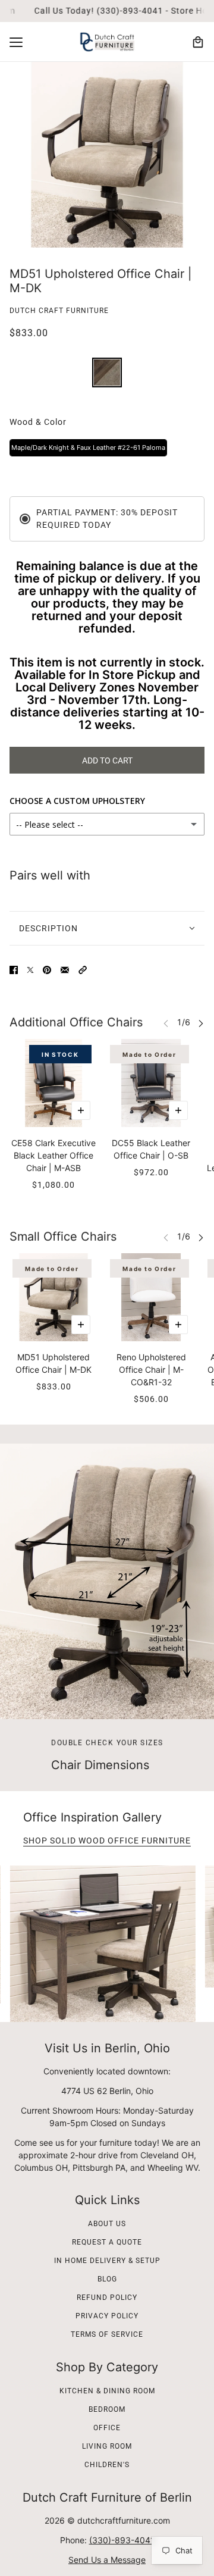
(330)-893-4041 (122, 2540)
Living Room (107, 2446)
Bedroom (107, 2409)
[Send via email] (65, 970)
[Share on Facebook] (14, 970)
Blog (107, 2279)
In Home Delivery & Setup (107, 2261)
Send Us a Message (107, 2560)
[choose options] (81, 1110)
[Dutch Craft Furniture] (107, 42)
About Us (107, 2224)
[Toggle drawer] (16, 42)
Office (107, 2428)
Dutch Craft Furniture (59, 311)
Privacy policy (107, 2316)
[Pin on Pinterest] (47, 970)
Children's (107, 2465)
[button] (83, 970)
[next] (201, 1023)
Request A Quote (107, 2242)
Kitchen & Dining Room (107, 2391)
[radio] (107, 373)
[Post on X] (30, 970)
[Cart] (198, 42)
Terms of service (107, 2334)
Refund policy (107, 2298)
